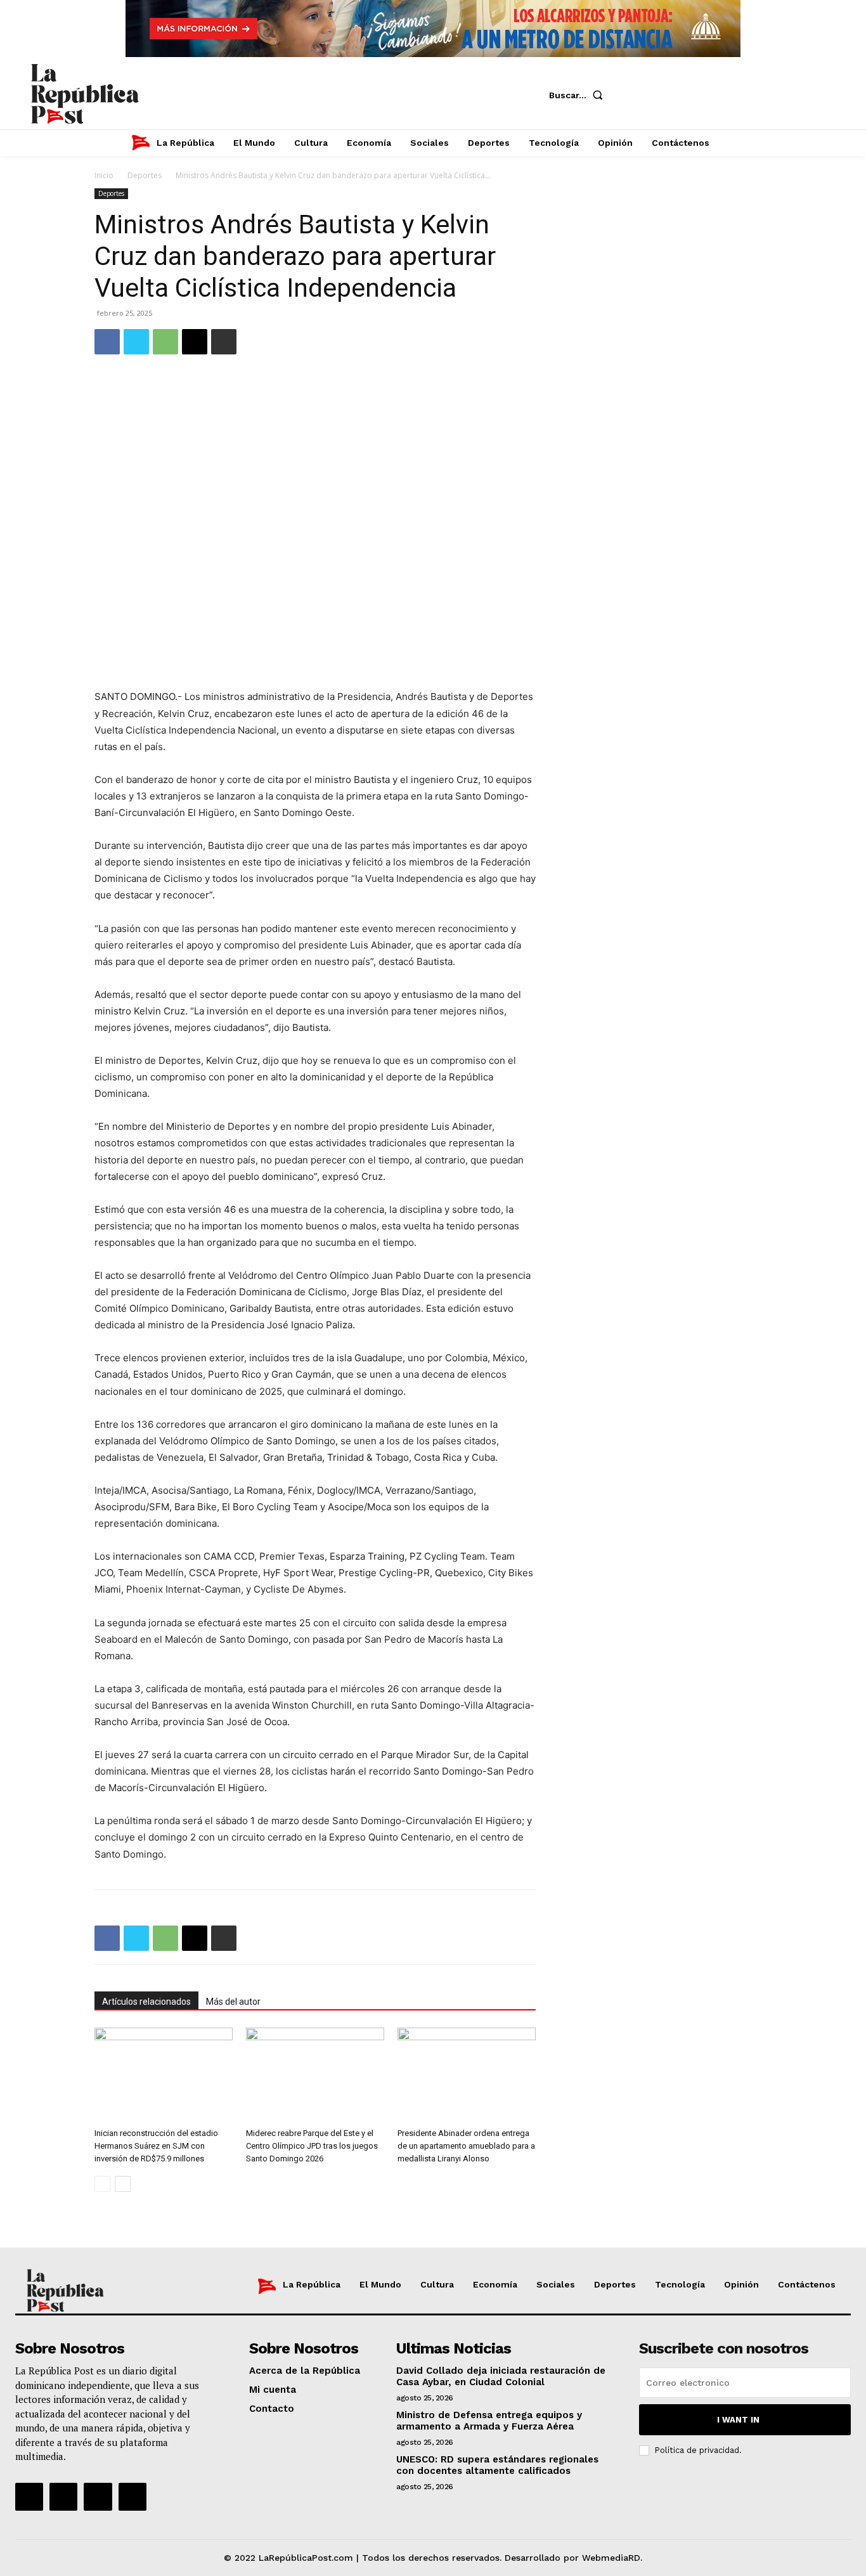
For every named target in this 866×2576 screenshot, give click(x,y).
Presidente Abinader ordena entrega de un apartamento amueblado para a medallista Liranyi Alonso (466, 2146)
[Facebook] (637, 95)
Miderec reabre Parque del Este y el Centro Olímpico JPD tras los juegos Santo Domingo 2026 (312, 2146)
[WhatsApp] (165, 342)
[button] (578, 95)
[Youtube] (751, 95)
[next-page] (123, 2184)
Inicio (104, 175)
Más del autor (233, 2002)
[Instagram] (675, 95)
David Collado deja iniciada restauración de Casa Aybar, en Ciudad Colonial (501, 2376)
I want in (738, 2420)
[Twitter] (713, 95)
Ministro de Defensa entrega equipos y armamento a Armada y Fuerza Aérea (489, 2421)
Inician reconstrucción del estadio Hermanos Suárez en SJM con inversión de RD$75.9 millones (156, 2146)
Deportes (145, 175)
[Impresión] (224, 342)
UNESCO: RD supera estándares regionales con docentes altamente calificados (497, 2465)
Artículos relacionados (146, 2002)
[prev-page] (102, 2184)
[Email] (195, 342)
